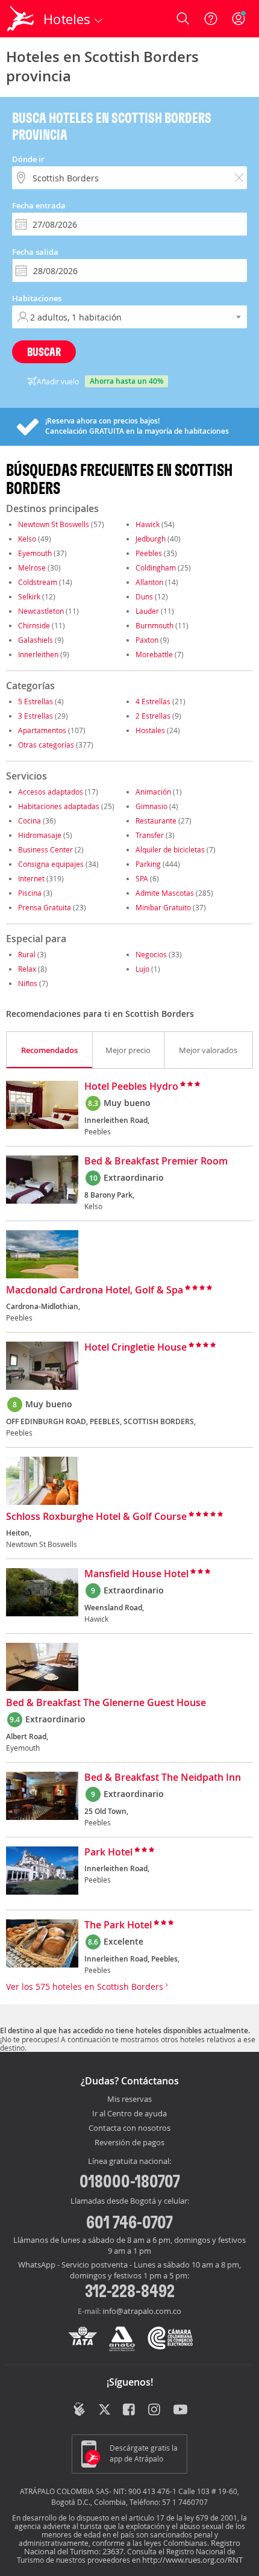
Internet (31, 878)
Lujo (142, 969)
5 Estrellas (36, 701)
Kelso (27, 539)
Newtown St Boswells (54, 524)
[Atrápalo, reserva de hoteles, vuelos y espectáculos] (20, 19)
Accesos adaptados (51, 792)
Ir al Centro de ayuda (129, 2114)
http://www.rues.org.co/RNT (192, 2560)
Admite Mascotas (165, 893)
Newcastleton (41, 611)
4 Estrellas (153, 701)
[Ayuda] (211, 19)
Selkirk (29, 596)
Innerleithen (38, 654)
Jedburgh (151, 539)
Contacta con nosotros (129, 2128)
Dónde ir (28, 159)
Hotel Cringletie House (136, 1348)
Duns (144, 596)
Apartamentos (42, 730)
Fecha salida (35, 252)
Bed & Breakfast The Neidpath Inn (163, 1778)
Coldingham (156, 567)
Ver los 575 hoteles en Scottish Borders (86, 1987)
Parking (148, 864)
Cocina (30, 821)
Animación (153, 792)
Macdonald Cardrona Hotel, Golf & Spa (95, 1290)
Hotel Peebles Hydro (131, 1087)
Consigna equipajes (51, 864)
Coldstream (38, 582)
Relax (27, 969)
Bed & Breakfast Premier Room (156, 1161)
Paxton (147, 640)
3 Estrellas (36, 716)
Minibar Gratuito (163, 907)
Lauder (147, 611)
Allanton (149, 582)
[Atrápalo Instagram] (155, 2410)
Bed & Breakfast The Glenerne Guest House (106, 1703)
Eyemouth (35, 553)
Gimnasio (151, 806)
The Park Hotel (118, 1925)
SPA (142, 878)
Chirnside (34, 625)
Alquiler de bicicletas (170, 849)
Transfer (150, 835)
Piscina (30, 893)
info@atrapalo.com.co (142, 2311)
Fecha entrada (39, 205)
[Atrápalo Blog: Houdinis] (79, 2409)
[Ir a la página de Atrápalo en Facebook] (130, 2410)
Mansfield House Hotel (136, 1574)
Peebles (149, 553)
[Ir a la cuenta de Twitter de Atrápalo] (105, 2410)
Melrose (32, 567)
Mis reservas (129, 2099)
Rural (27, 954)
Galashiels (36, 640)
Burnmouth (154, 625)
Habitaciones (37, 298)
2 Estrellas (153, 716)
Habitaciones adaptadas (59, 806)
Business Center (45, 849)
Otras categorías (46, 745)
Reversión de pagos (129, 2143)
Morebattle (154, 654)
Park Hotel (108, 1852)
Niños (28, 983)
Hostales (150, 730)
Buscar (44, 352)
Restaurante (156, 821)
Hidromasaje (40, 835)
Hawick (148, 524)
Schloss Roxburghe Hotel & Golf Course (96, 1517)
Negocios (151, 954)
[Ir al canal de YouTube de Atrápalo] (180, 2410)
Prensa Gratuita (45, 907)
